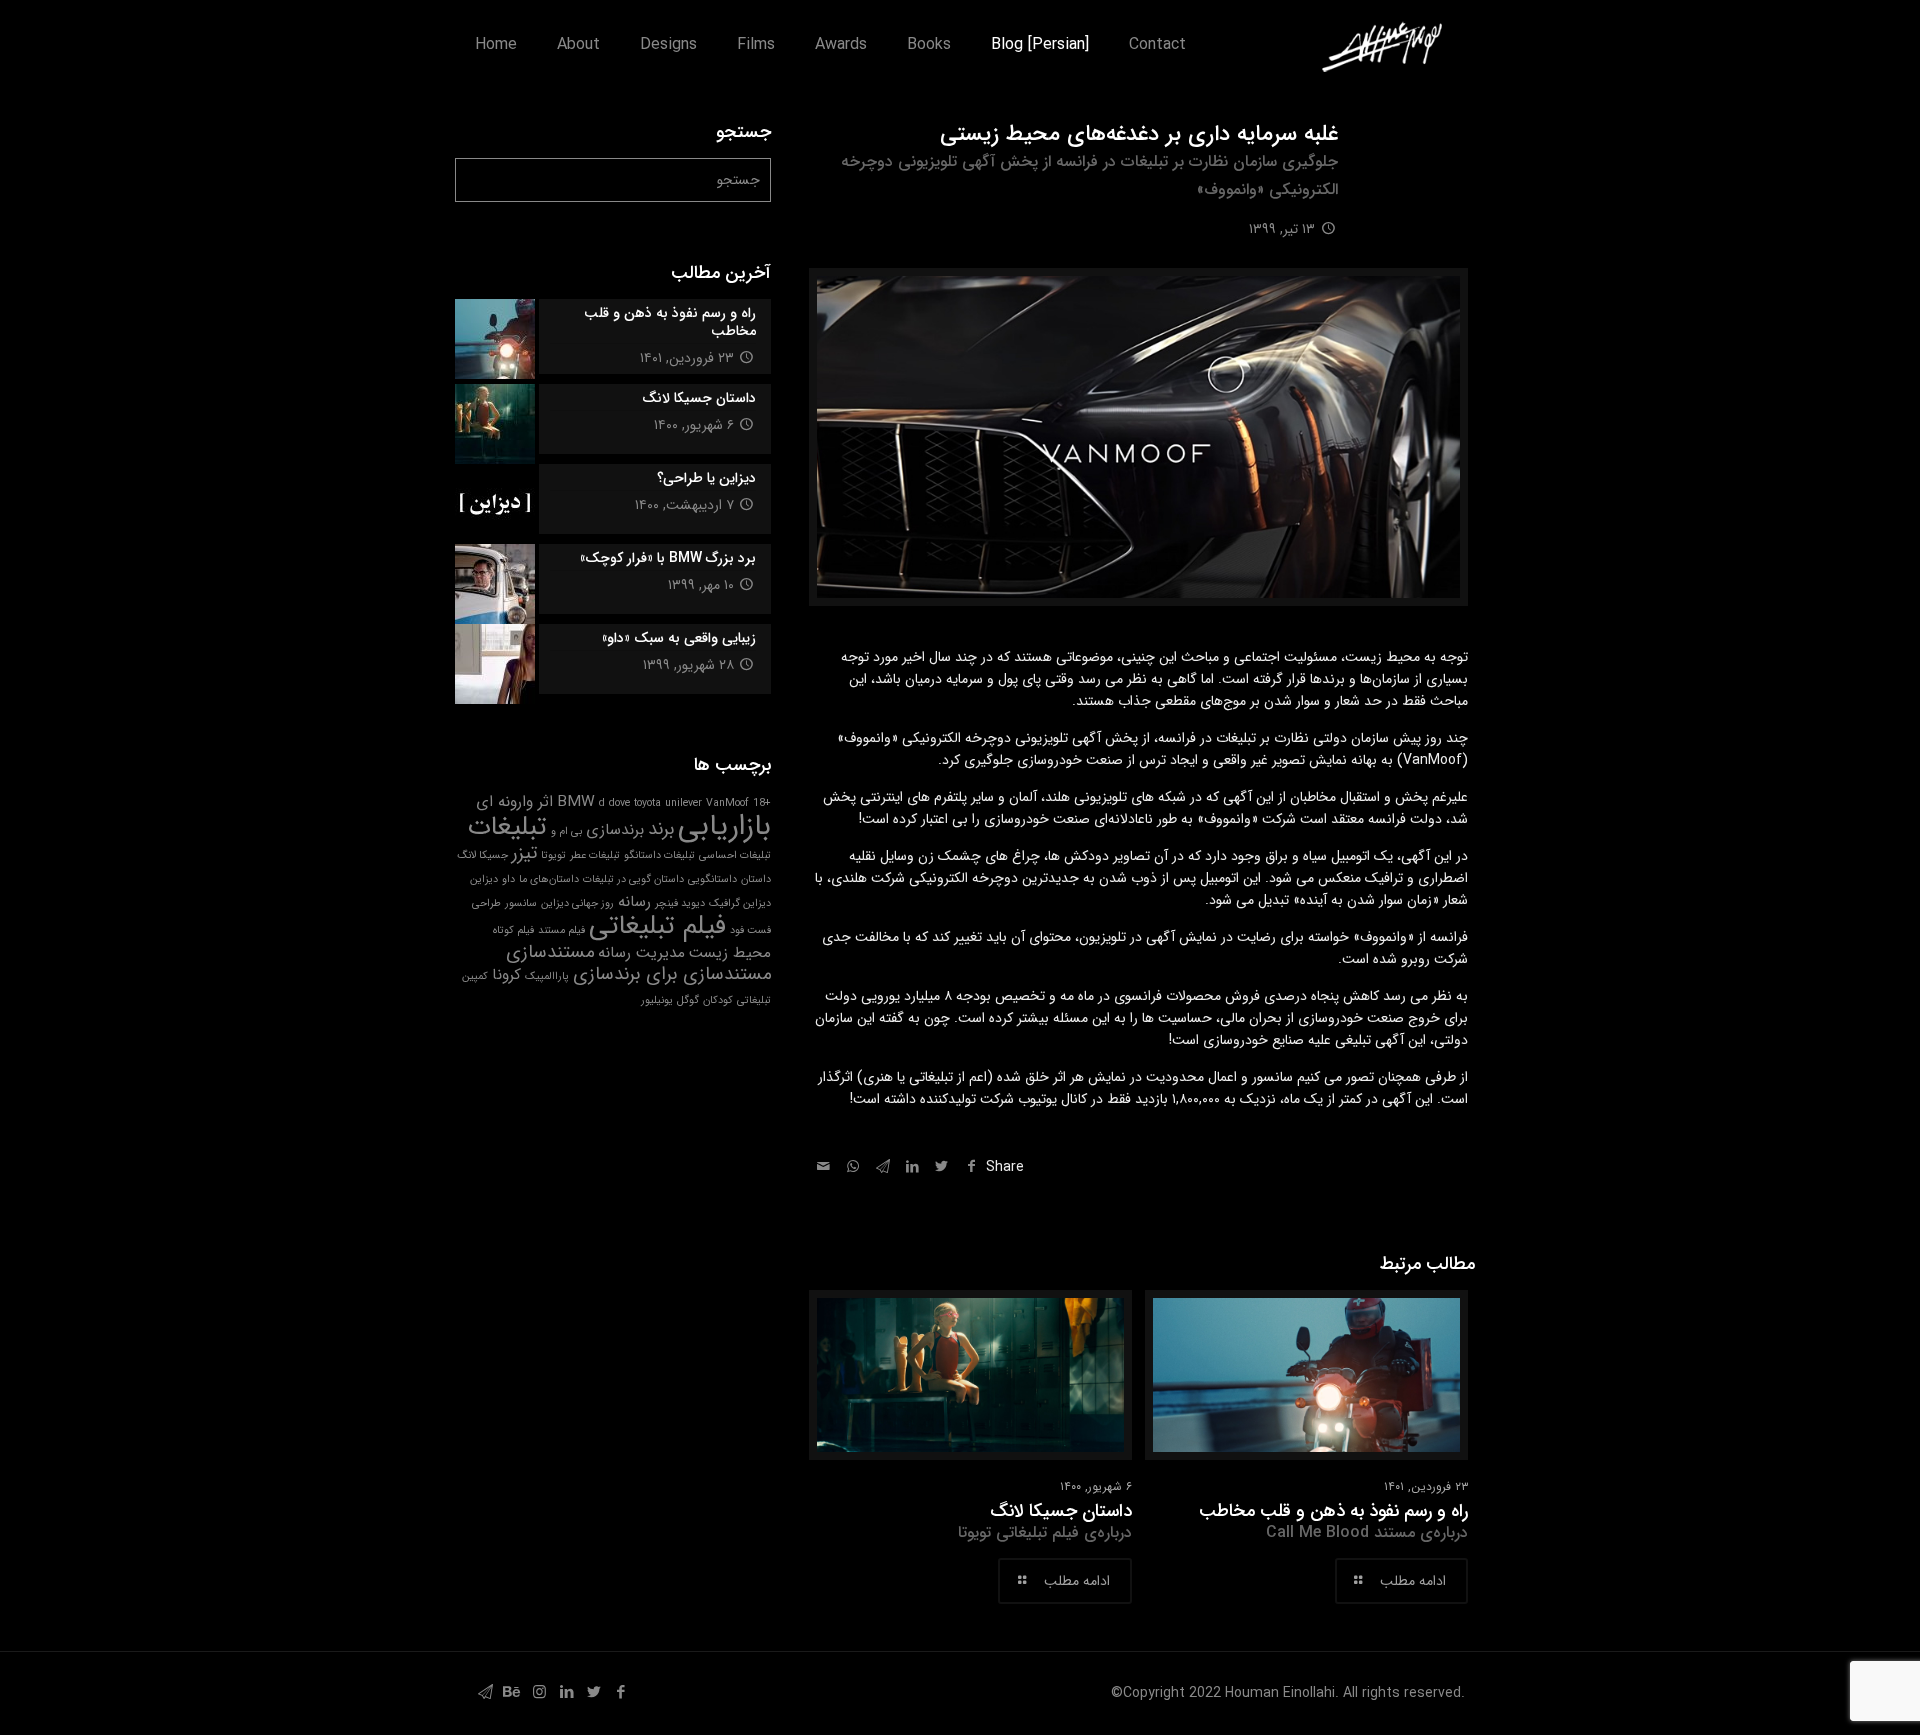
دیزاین (484, 879)
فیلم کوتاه (513, 930)
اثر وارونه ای (514, 802)
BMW (576, 802)
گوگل (688, 1000)
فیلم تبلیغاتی (657, 926)
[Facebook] (620, 1693)
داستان (756, 879)
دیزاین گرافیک (740, 903)
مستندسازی (550, 952)
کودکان (718, 1000)
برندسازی (615, 830)
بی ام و (566, 831)
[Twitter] (593, 1693)
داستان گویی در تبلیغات (633, 879)
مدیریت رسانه (641, 953)
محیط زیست (730, 953)
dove (619, 803)
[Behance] (512, 1693)
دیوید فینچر (680, 903)
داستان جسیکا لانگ (1045, 1521)
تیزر (524, 853)
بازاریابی (724, 826)
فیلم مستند (561, 930)
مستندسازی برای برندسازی (672, 974)
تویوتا (553, 855)
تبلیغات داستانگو (659, 855)
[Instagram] (539, 1693)
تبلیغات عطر (595, 855)
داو (508, 879)
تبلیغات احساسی (735, 855)
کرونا (506, 975)
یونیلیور (657, 1000)
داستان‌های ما (549, 879)
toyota (647, 803)
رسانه (634, 902)
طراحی (486, 903)
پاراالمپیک (547, 976)
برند (661, 829)
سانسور (521, 903)
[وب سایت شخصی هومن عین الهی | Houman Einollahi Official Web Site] (1382, 45)
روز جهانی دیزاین (577, 903)
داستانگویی (712, 879)
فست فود (750, 930)
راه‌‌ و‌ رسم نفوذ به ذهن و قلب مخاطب (1333, 1521)
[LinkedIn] (566, 1693)
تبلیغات (507, 827)
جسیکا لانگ (482, 855)
